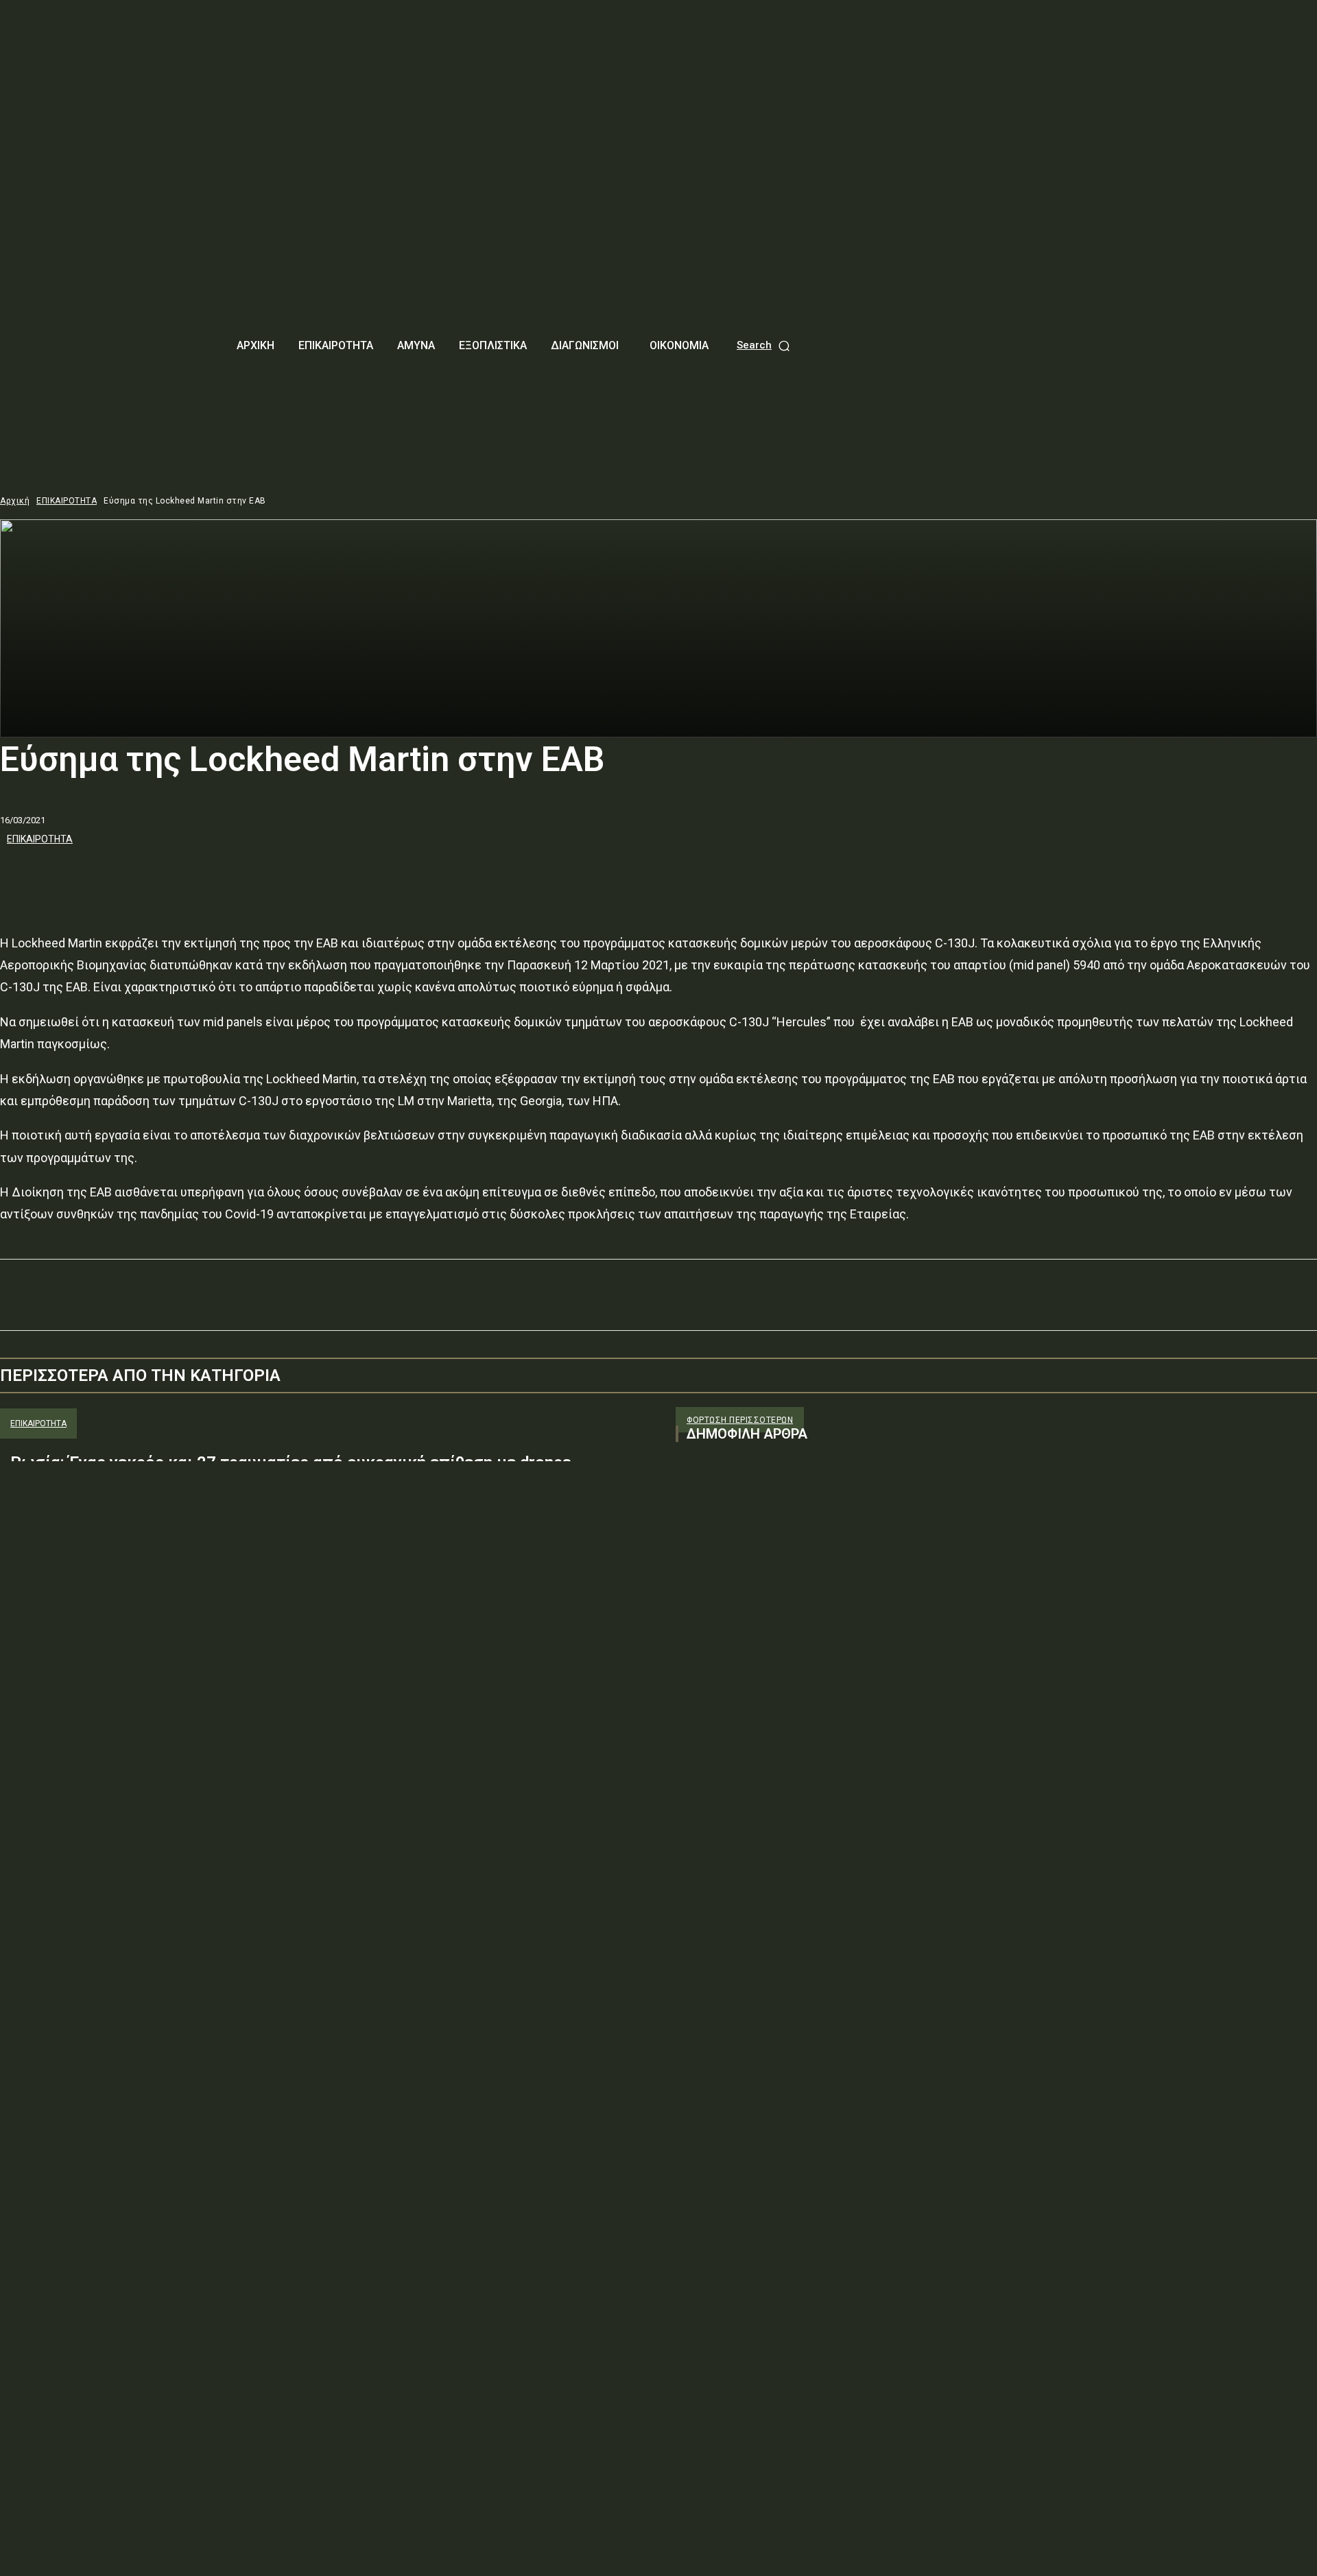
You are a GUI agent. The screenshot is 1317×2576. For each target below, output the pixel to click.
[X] (72, 876)
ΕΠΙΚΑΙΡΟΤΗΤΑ (67, 501)
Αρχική (15, 501)
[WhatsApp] (171, 876)
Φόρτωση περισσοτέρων (740, 1420)
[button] (764, 345)
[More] (221, 876)
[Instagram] (711, 1591)
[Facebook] (23, 876)
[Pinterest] (121, 876)
